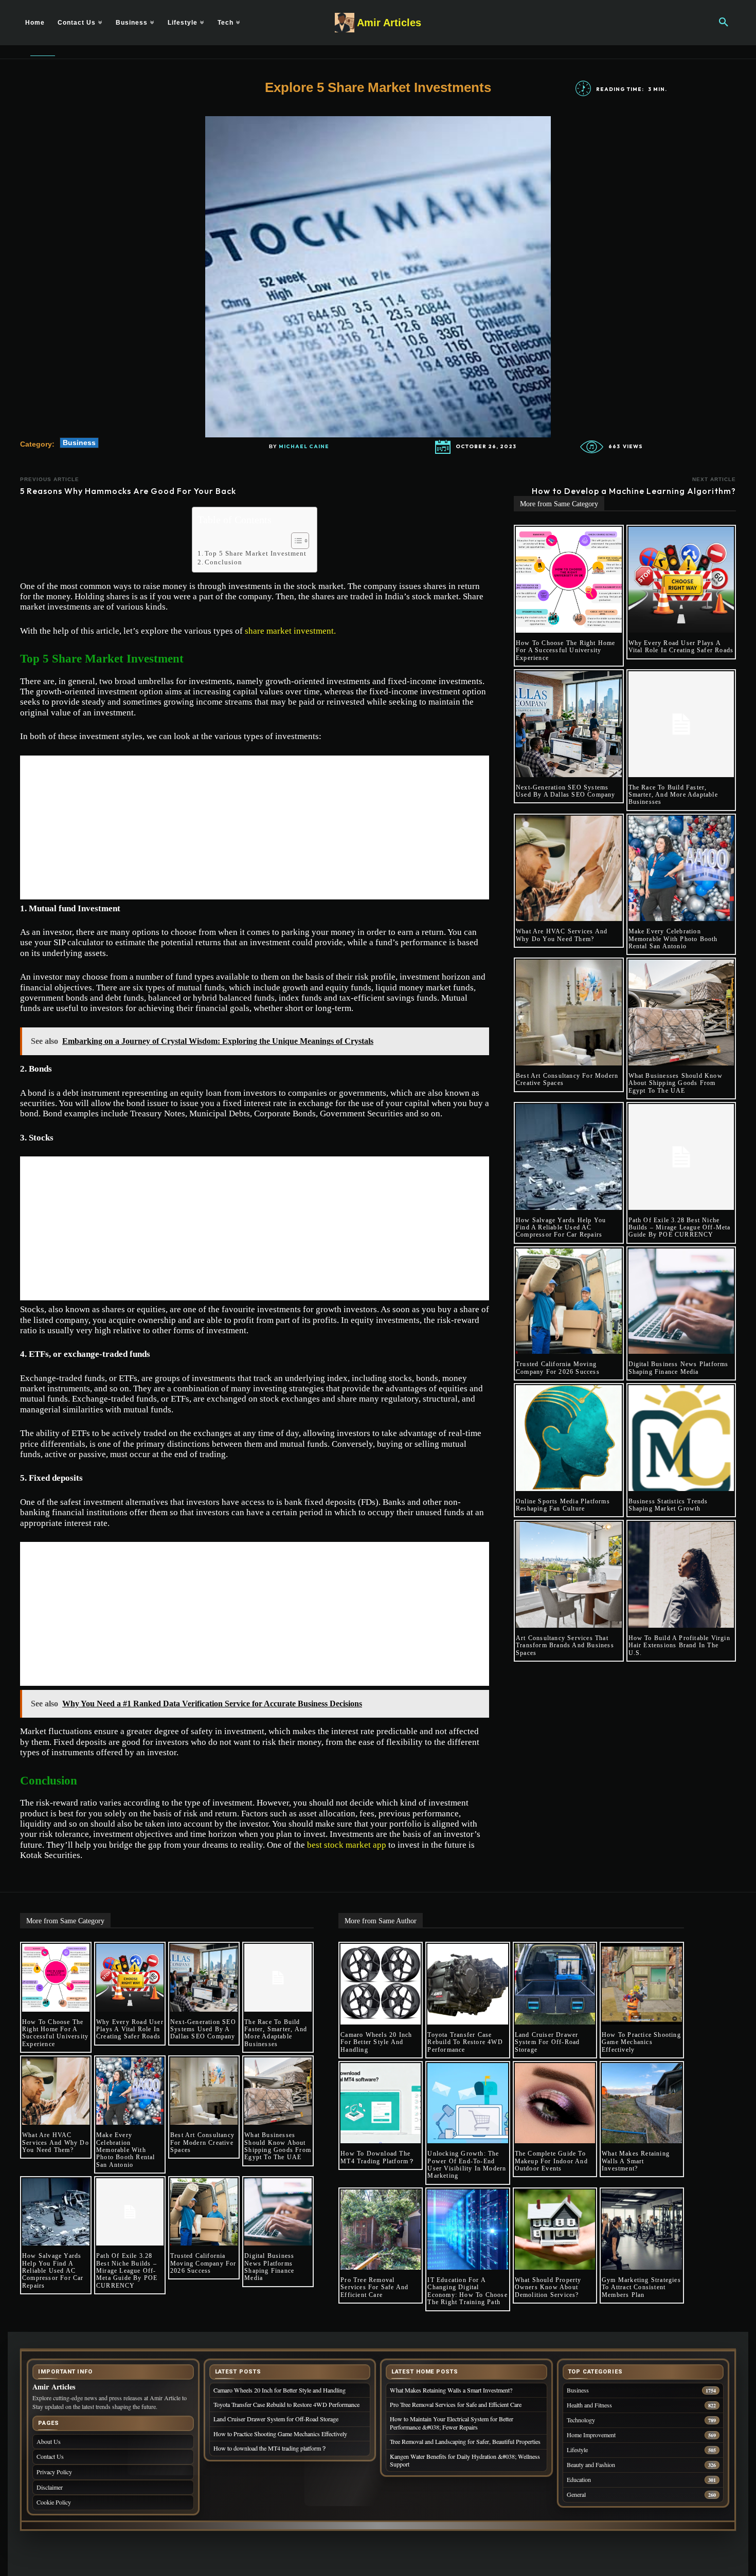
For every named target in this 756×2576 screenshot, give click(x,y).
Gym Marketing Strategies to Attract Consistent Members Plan (641, 2287)
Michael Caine (304, 447)
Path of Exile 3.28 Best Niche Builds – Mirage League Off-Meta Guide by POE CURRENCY (680, 1228)
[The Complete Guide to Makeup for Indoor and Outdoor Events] (555, 2103)
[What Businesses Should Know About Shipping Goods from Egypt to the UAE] (681, 1013)
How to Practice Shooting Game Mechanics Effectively (641, 2042)
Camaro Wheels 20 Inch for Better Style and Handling (376, 2042)
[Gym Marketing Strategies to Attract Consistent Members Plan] (642, 2230)
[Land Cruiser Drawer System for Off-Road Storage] (555, 1984)
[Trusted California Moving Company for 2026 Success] (569, 1301)
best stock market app (348, 1845)
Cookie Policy (54, 2502)
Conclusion (223, 562)
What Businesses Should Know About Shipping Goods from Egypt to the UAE (676, 1083)
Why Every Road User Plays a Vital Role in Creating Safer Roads (681, 647)
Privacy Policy (54, 2472)
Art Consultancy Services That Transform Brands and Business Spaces (565, 1645)
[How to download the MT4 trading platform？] (381, 2103)
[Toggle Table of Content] (295, 541)
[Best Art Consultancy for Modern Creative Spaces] (569, 1013)
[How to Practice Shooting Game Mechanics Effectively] (642, 1984)
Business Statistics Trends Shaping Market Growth (668, 1505)
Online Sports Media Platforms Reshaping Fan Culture (563, 1505)
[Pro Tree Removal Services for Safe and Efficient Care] (381, 2230)
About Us (49, 2441)
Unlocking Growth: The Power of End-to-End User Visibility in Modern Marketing (467, 2165)
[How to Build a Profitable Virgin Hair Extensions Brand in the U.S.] (681, 1575)
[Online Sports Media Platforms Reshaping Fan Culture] (569, 1438)
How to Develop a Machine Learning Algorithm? (634, 491)
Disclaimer (50, 2487)
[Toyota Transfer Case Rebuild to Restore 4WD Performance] (467, 1984)
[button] (724, 23)
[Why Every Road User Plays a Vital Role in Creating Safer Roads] (681, 580)
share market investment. (290, 631)
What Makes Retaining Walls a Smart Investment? (636, 2161)
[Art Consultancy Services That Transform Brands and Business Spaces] (569, 1575)
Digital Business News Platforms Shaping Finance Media (679, 1368)
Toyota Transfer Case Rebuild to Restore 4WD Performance (465, 2042)
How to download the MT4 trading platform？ (378, 2157)
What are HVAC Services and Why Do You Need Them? (562, 935)
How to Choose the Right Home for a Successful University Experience (566, 650)
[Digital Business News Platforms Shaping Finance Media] (681, 1301)
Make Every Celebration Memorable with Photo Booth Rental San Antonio (673, 939)
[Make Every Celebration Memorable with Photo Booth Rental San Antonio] (681, 869)
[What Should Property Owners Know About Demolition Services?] (555, 2230)
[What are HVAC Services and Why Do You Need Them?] (569, 869)
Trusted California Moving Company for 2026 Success (558, 1368)
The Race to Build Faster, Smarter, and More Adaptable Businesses (673, 795)
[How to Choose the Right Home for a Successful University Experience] (569, 580)
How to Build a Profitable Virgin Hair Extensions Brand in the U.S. (679, 1645)
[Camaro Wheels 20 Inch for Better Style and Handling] (381, 1984)
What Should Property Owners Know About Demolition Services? (548, 2287)
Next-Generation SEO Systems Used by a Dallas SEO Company (566, 791)
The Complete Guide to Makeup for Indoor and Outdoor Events (551, 2161)
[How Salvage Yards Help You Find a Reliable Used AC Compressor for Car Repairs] (569, 1157)
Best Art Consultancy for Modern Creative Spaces (202, 2142)
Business (79, 443)
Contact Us (50, 2456)
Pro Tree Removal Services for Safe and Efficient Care (374, 2287)
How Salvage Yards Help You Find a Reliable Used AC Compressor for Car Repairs (561, 1228)
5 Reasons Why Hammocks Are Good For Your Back (130, 491)
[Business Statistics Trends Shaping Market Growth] (681, 1438)
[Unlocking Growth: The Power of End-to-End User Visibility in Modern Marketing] (467, 2103)
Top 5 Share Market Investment (256, 553)
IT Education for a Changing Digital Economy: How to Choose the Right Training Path (467, 2291)
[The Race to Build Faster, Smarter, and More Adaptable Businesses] (681, 724)
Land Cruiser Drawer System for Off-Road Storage (547, 2042)
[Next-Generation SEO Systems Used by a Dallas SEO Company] (569, 724)
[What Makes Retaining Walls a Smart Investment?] (642, 2103)
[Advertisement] (255, 827)
